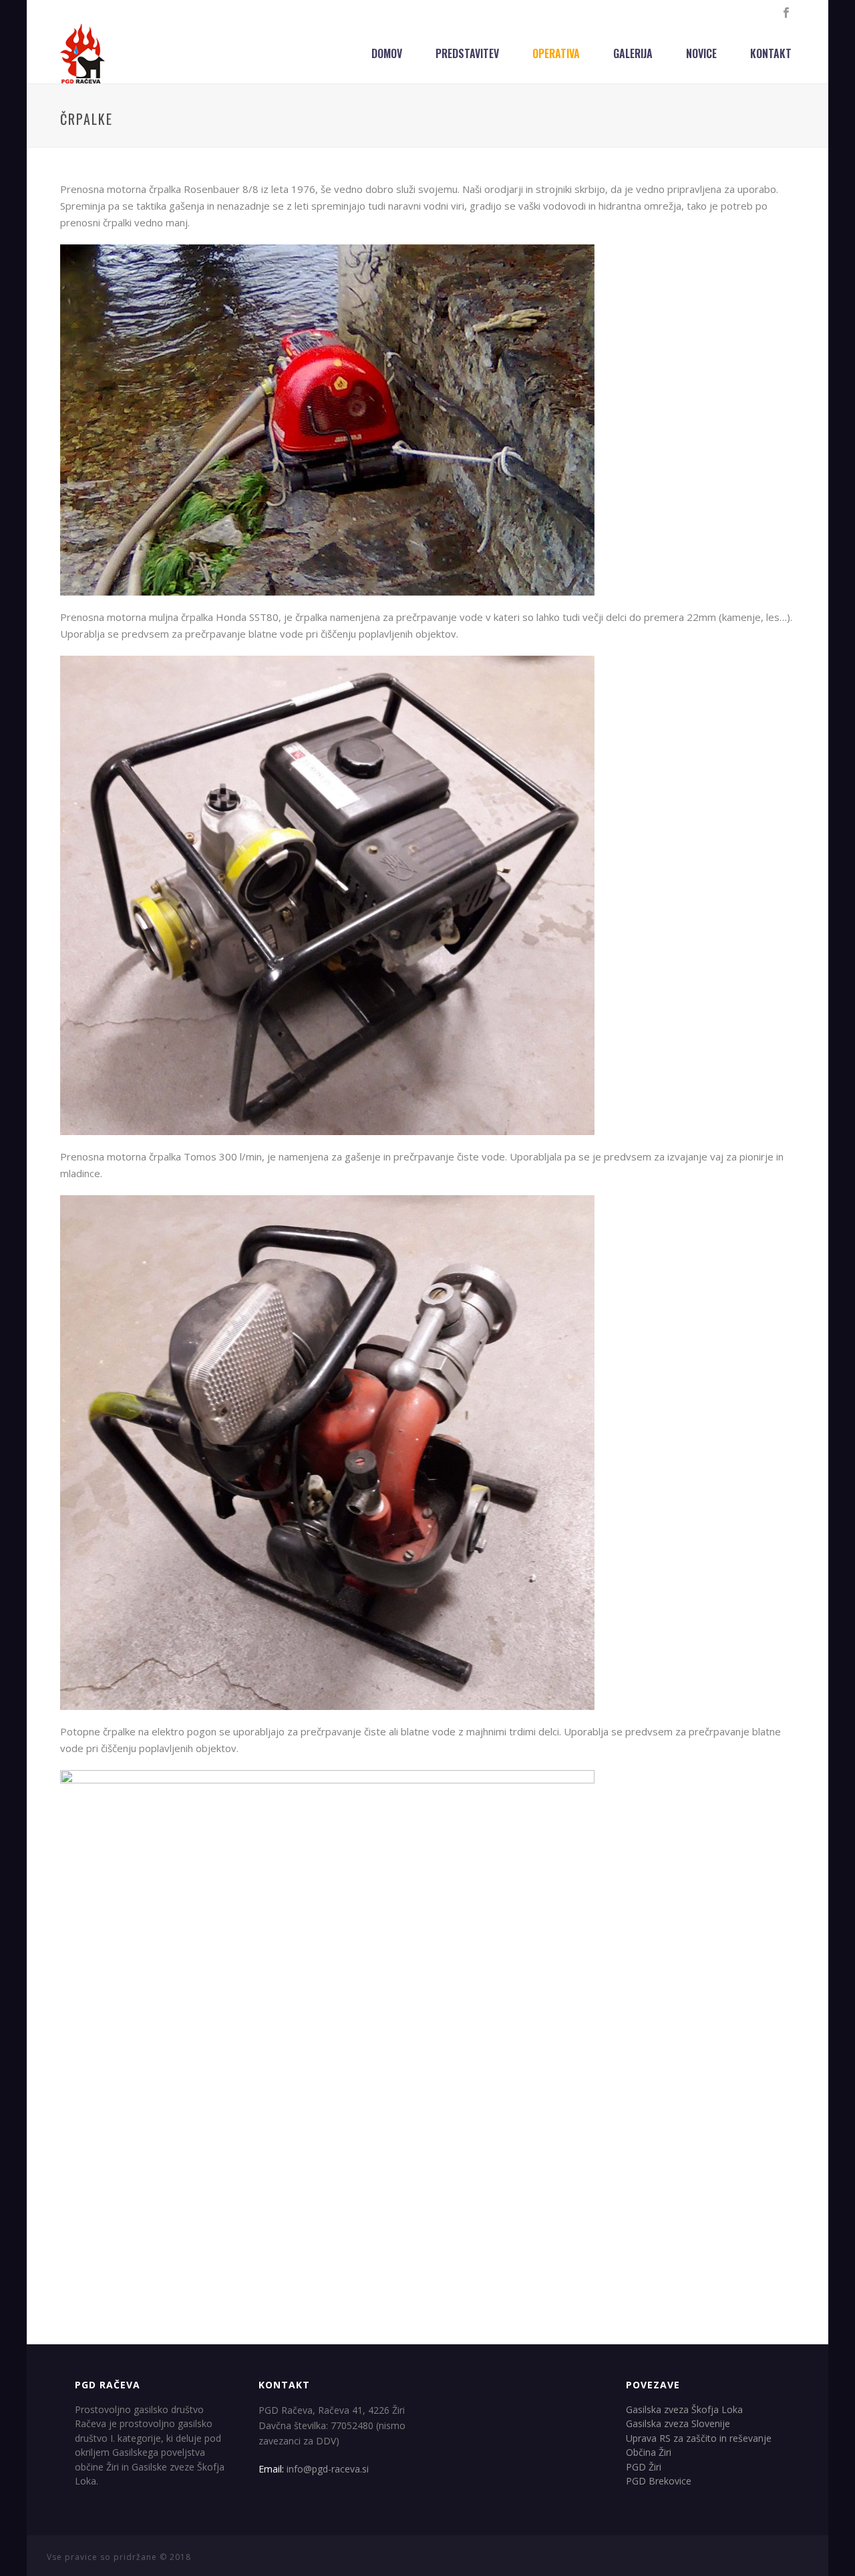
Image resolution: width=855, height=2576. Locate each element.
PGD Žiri (644, 2467)
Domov (387, 53)
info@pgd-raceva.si (328, 2469)
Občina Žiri (649, 2452)
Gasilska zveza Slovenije (678, 2423)
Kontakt (771, 53)
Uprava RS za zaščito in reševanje (699, 2438)
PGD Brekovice (659, 2481)
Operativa (556, 53)
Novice (701, 53)
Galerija (633, 53)
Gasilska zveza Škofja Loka (684, 2409)
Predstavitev (467, 53)
